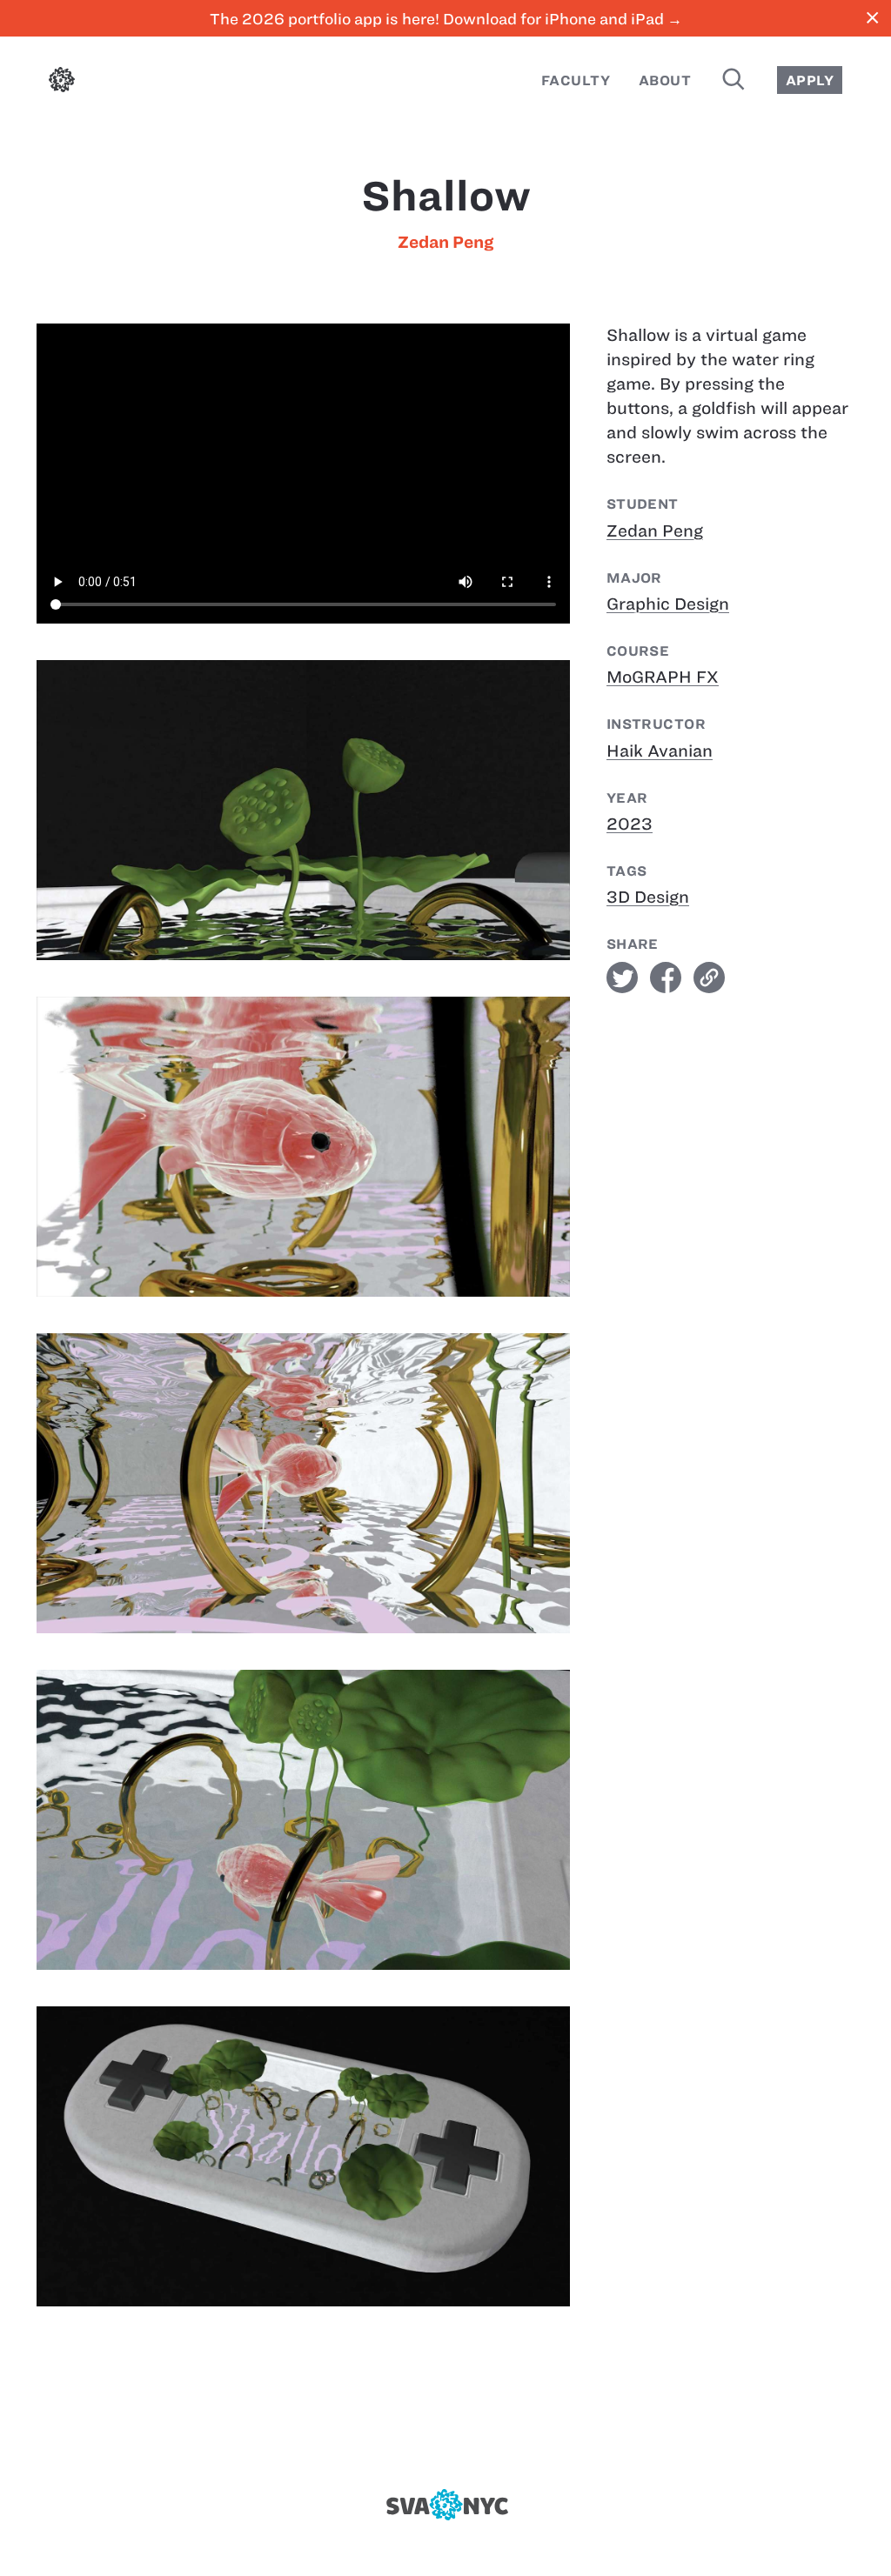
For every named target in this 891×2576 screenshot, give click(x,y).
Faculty (576, 80)
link (709, 978)
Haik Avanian (660, 751)
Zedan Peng (445, 242)
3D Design (648, 897)
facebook (666, 978)
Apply (810, 80)
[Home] (62, 83)
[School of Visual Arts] (445, 2505)
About (665, 80)
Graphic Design (668, 604)
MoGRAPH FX (663, 677)
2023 (630, 824)
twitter (622, 978)
